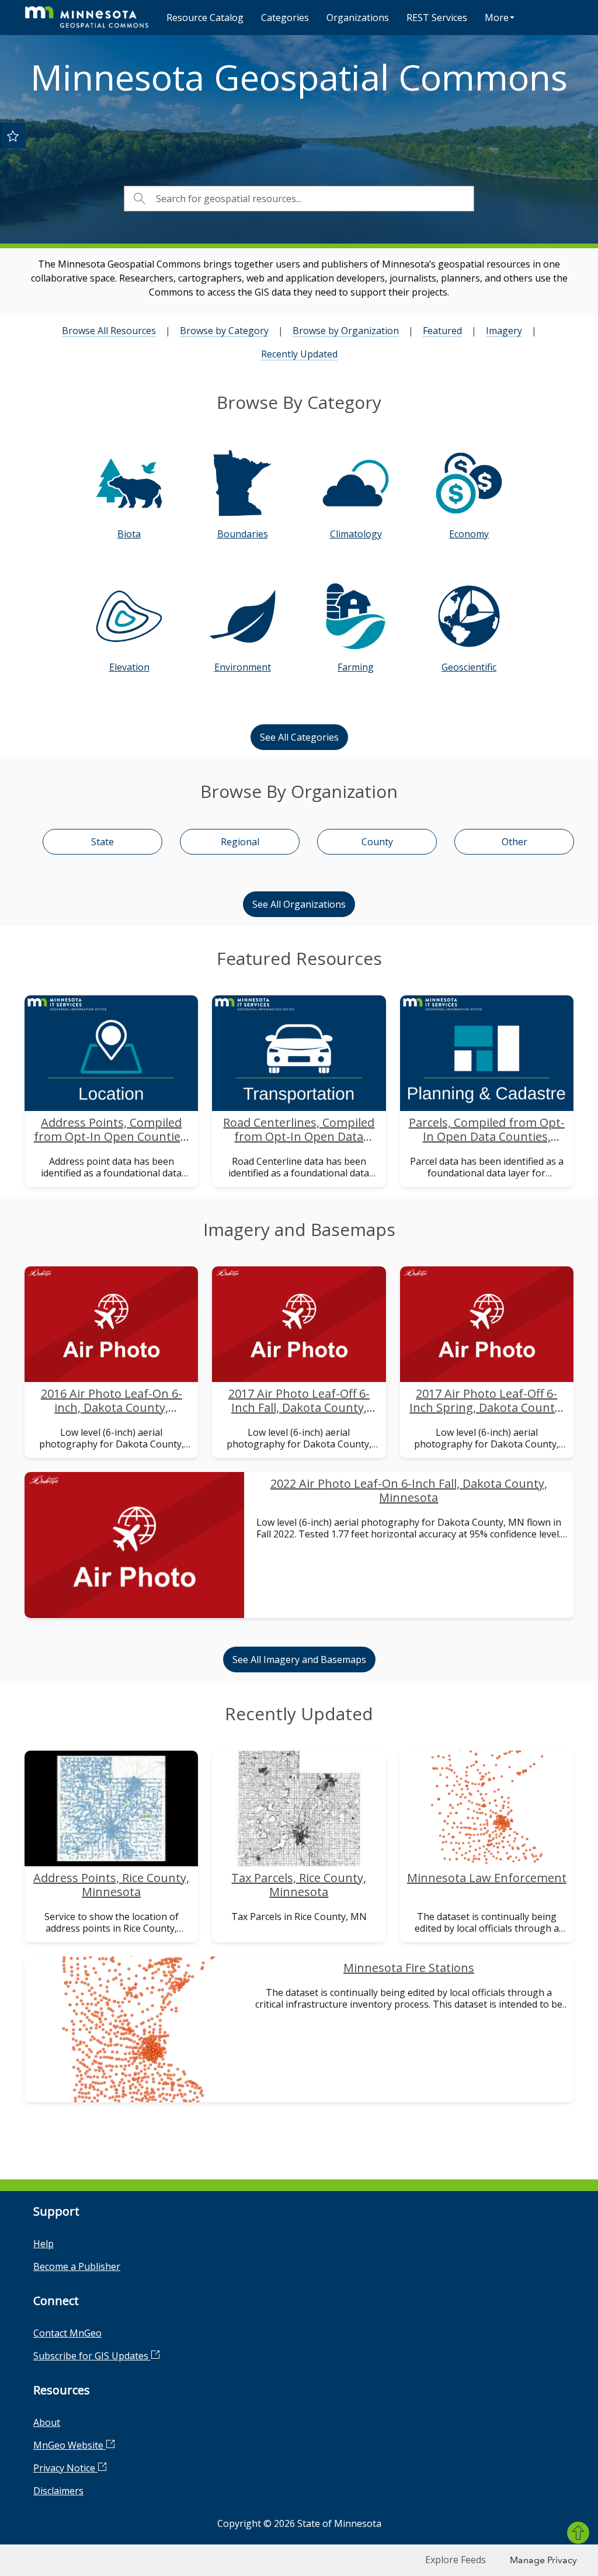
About (47, 2422)
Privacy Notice (65, 2468)
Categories (285, 18)
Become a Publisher (77, 2266)
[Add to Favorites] (13, 136)
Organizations (358, 18)
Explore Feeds (456, 2560)
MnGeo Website (69, 2445)
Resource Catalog (205, 18)
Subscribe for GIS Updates (92, 2356)
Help (44, 2244)
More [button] (497, 18)
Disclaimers (58, 2491)
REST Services (437, 18)
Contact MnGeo (67, 2333)
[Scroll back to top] (578, 2533)
